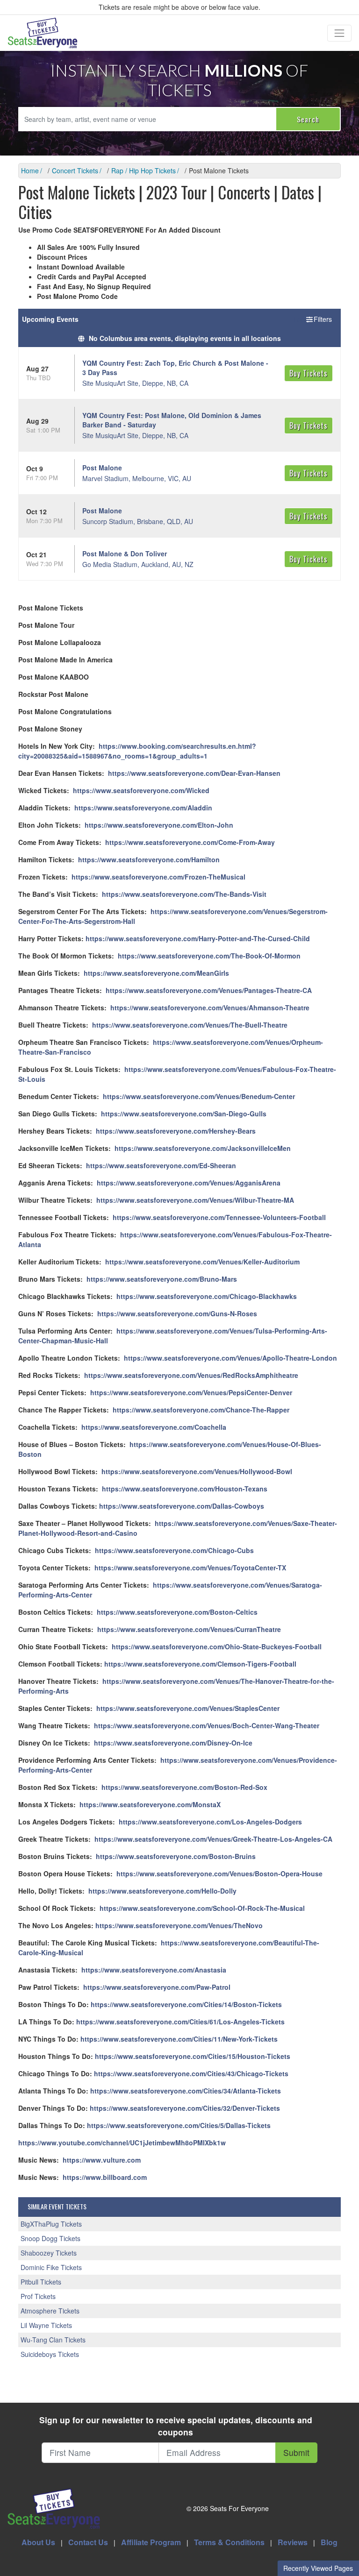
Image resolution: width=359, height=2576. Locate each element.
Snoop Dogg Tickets (50, 2238)
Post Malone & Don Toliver (125, 554)
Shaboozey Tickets (49, 2253)
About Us (38, 2542)
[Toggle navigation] (339, 33)
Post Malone (102, 468)
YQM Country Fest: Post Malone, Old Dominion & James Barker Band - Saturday (172, 420)
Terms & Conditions (229, 2542)
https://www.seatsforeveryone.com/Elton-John (159, 825)
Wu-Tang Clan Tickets (53, 2340)
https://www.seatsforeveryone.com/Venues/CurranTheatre (189, 1629)
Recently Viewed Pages (318, 2568)
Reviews (293, 2542)
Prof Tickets (38, 2296)
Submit (296, 2452)
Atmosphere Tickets (50, 2311)
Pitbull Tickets (41, 2282)
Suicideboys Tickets (50, 2354)
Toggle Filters (313, 319)
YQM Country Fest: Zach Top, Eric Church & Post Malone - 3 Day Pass (175, 368)
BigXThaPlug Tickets (51, 2224)
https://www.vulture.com (102, 2160)
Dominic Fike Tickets (51, 2267)
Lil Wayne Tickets (46, 2325)
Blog (329, 2542)
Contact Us (88, 2542)
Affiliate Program (151, 2542)
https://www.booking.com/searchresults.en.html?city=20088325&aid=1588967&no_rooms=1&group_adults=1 (137, 751)
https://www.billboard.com (105, 2177)
